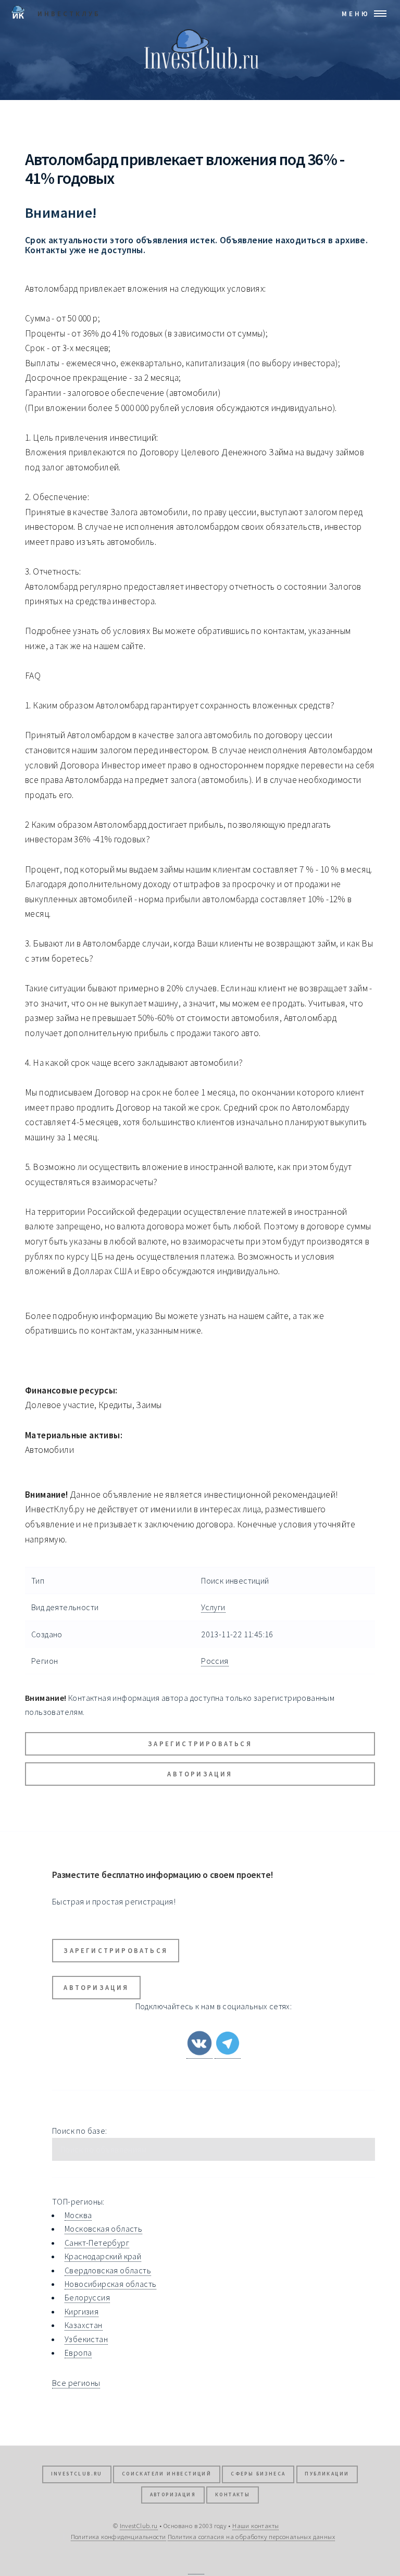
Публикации (327, 2474)
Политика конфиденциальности (118, 2536)
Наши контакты (255, 2525)
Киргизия (82, 2311)
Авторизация (200, 1774)
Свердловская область (108, 2270)
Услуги (213, 1607)
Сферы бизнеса (258, 2474)
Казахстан (84, 2325)
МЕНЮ (356, 14)
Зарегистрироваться (200, 1744)
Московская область (103, 2229)
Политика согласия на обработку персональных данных (251, 2536)
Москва (78, 2215)
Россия (215, 1661)
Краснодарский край (103, 2256)
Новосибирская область (110, 2284)
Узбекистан (86, 2339)
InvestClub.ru (77, 2474)
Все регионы (76, 2383)
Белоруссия (87, 2297)
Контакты (233, 2495)
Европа (78, 2353)
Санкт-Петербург (97, 2243)
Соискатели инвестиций (167, 2474)
